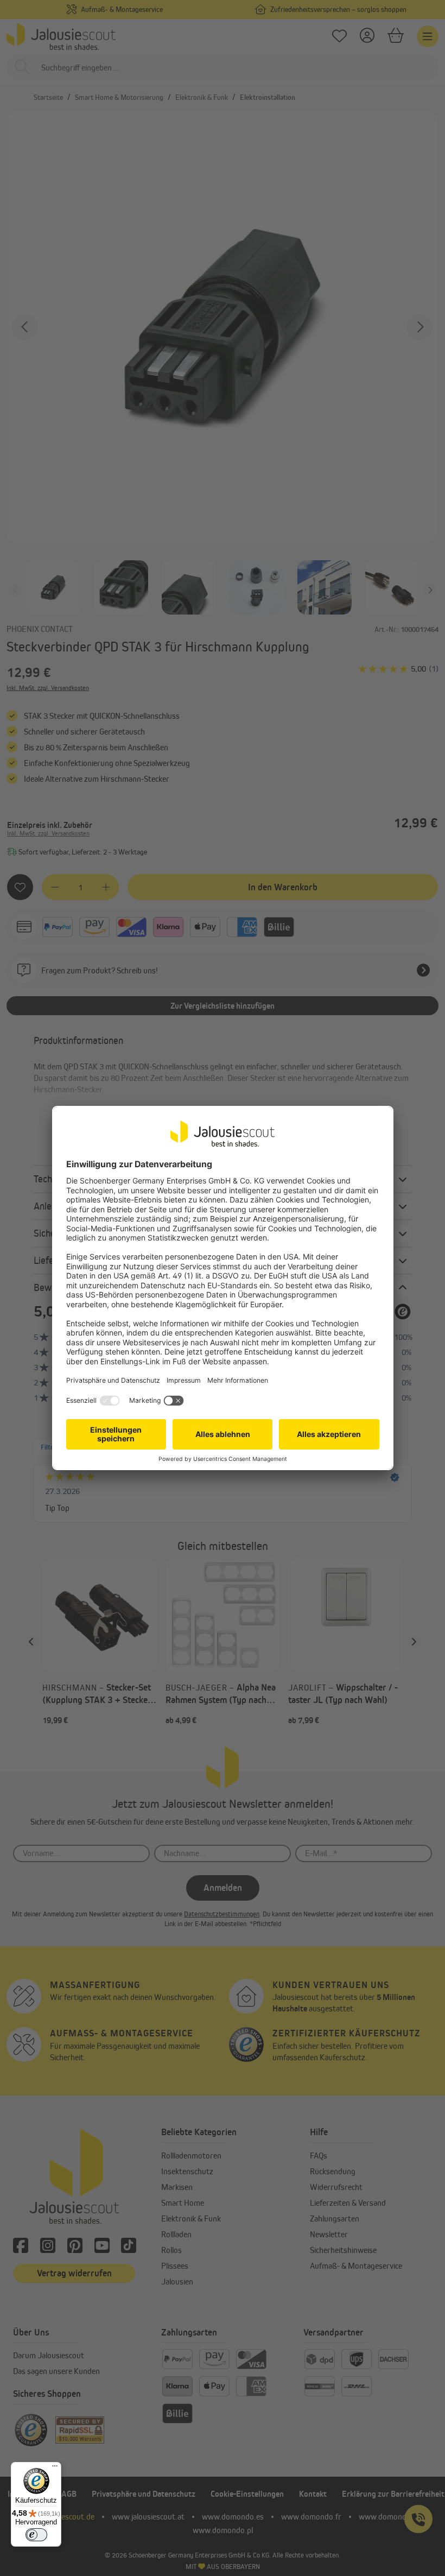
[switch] (36, 2535)
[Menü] (55, 2469)
